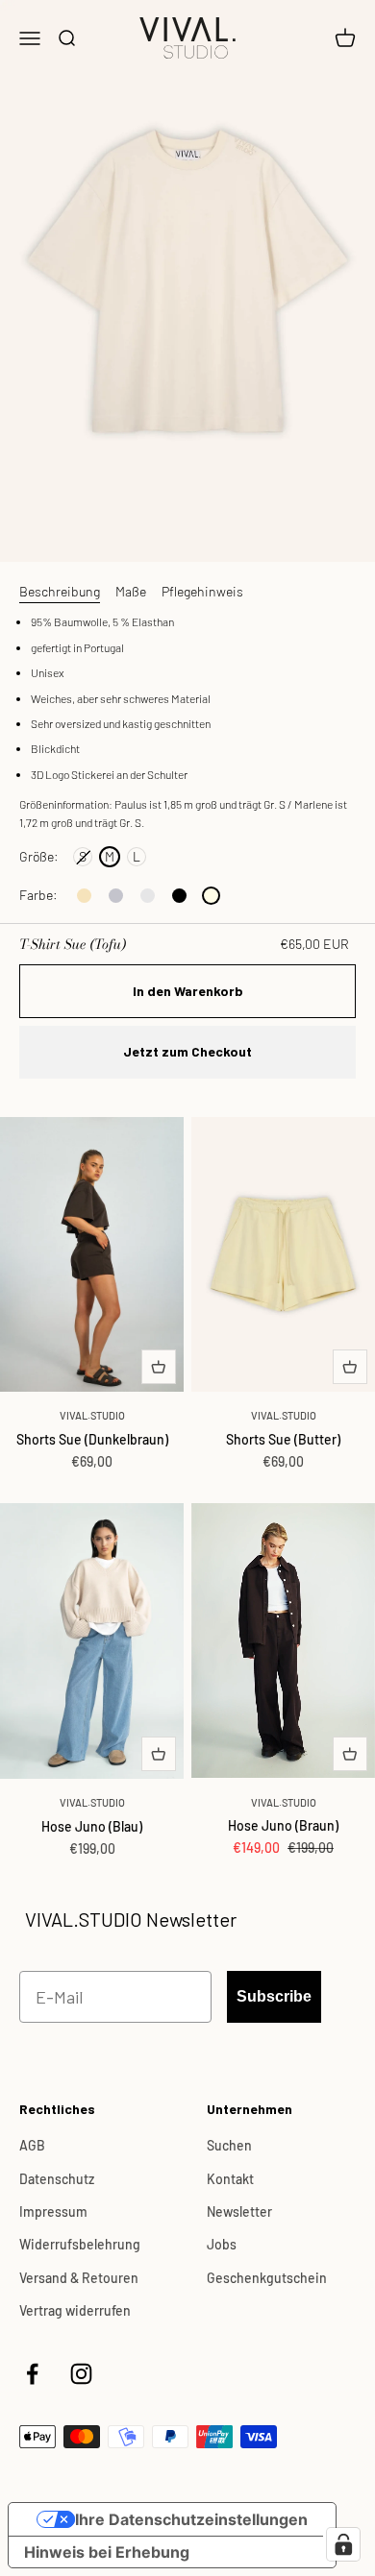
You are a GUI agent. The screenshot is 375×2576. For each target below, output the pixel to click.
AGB (32, 2145)
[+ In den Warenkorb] (159, 1367)
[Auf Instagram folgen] (81, 2374)
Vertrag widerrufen (75, 2310)
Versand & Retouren (79, 2278)
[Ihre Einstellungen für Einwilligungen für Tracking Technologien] (343, 2544)
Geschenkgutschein (267, 2278)
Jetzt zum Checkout (187, 1051)
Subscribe (274, 1996)
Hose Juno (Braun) (283, 1825)
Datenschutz (57, 2179)
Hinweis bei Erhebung (107, 2552)
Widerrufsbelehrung (80, 2244)
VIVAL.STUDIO (92, 1415)
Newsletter (239, 2211)
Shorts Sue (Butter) (283, 1439)
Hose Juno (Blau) (92, 1826)
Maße (131, 591)
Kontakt (230, 2179)
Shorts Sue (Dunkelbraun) (92, 1439)
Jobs (222, 2244)
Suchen (229, 2145)
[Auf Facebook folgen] (32, 2374)
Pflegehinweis (202, 591)
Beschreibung (60, 591)
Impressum (53, 2211)
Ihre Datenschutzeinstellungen (191, 2519)
